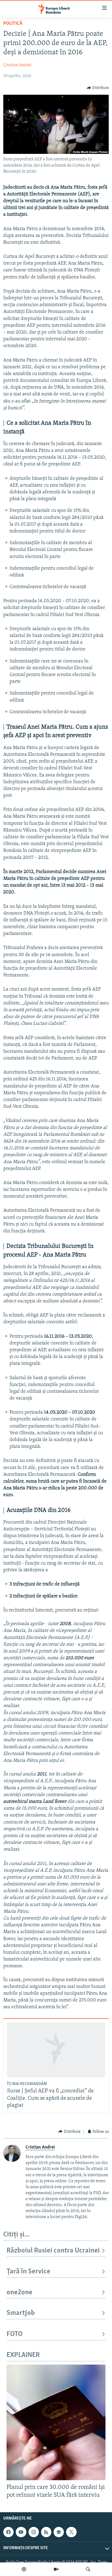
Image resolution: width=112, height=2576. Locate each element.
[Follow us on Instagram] (34, 2532)
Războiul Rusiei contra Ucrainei (53, 2251)
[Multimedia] (56, 2569)
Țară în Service (28, 2272)
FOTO (15, 2334)
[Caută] (88, 2569)
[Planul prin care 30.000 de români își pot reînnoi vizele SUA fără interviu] (56, 2422)
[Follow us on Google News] (59, 2532)
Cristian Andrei (18, 65)
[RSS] (46, 2532)
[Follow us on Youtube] (21, 2532)
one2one (19, 2293)
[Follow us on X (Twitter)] (71, 2532)
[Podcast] (24, 2569)
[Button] (98, 88)
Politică (13, 24)
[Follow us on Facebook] (8, 2532)
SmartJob (21, 2313)
